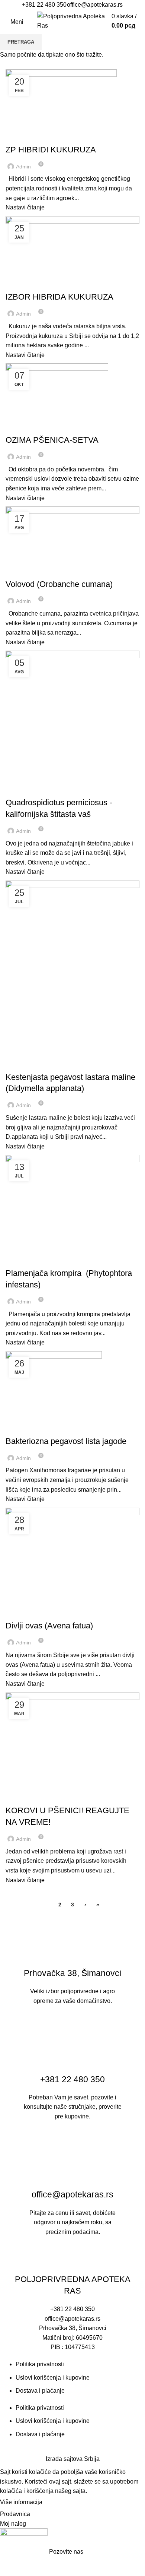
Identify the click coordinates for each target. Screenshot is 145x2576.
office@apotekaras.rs (95, 5)
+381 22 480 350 (44, 5)
